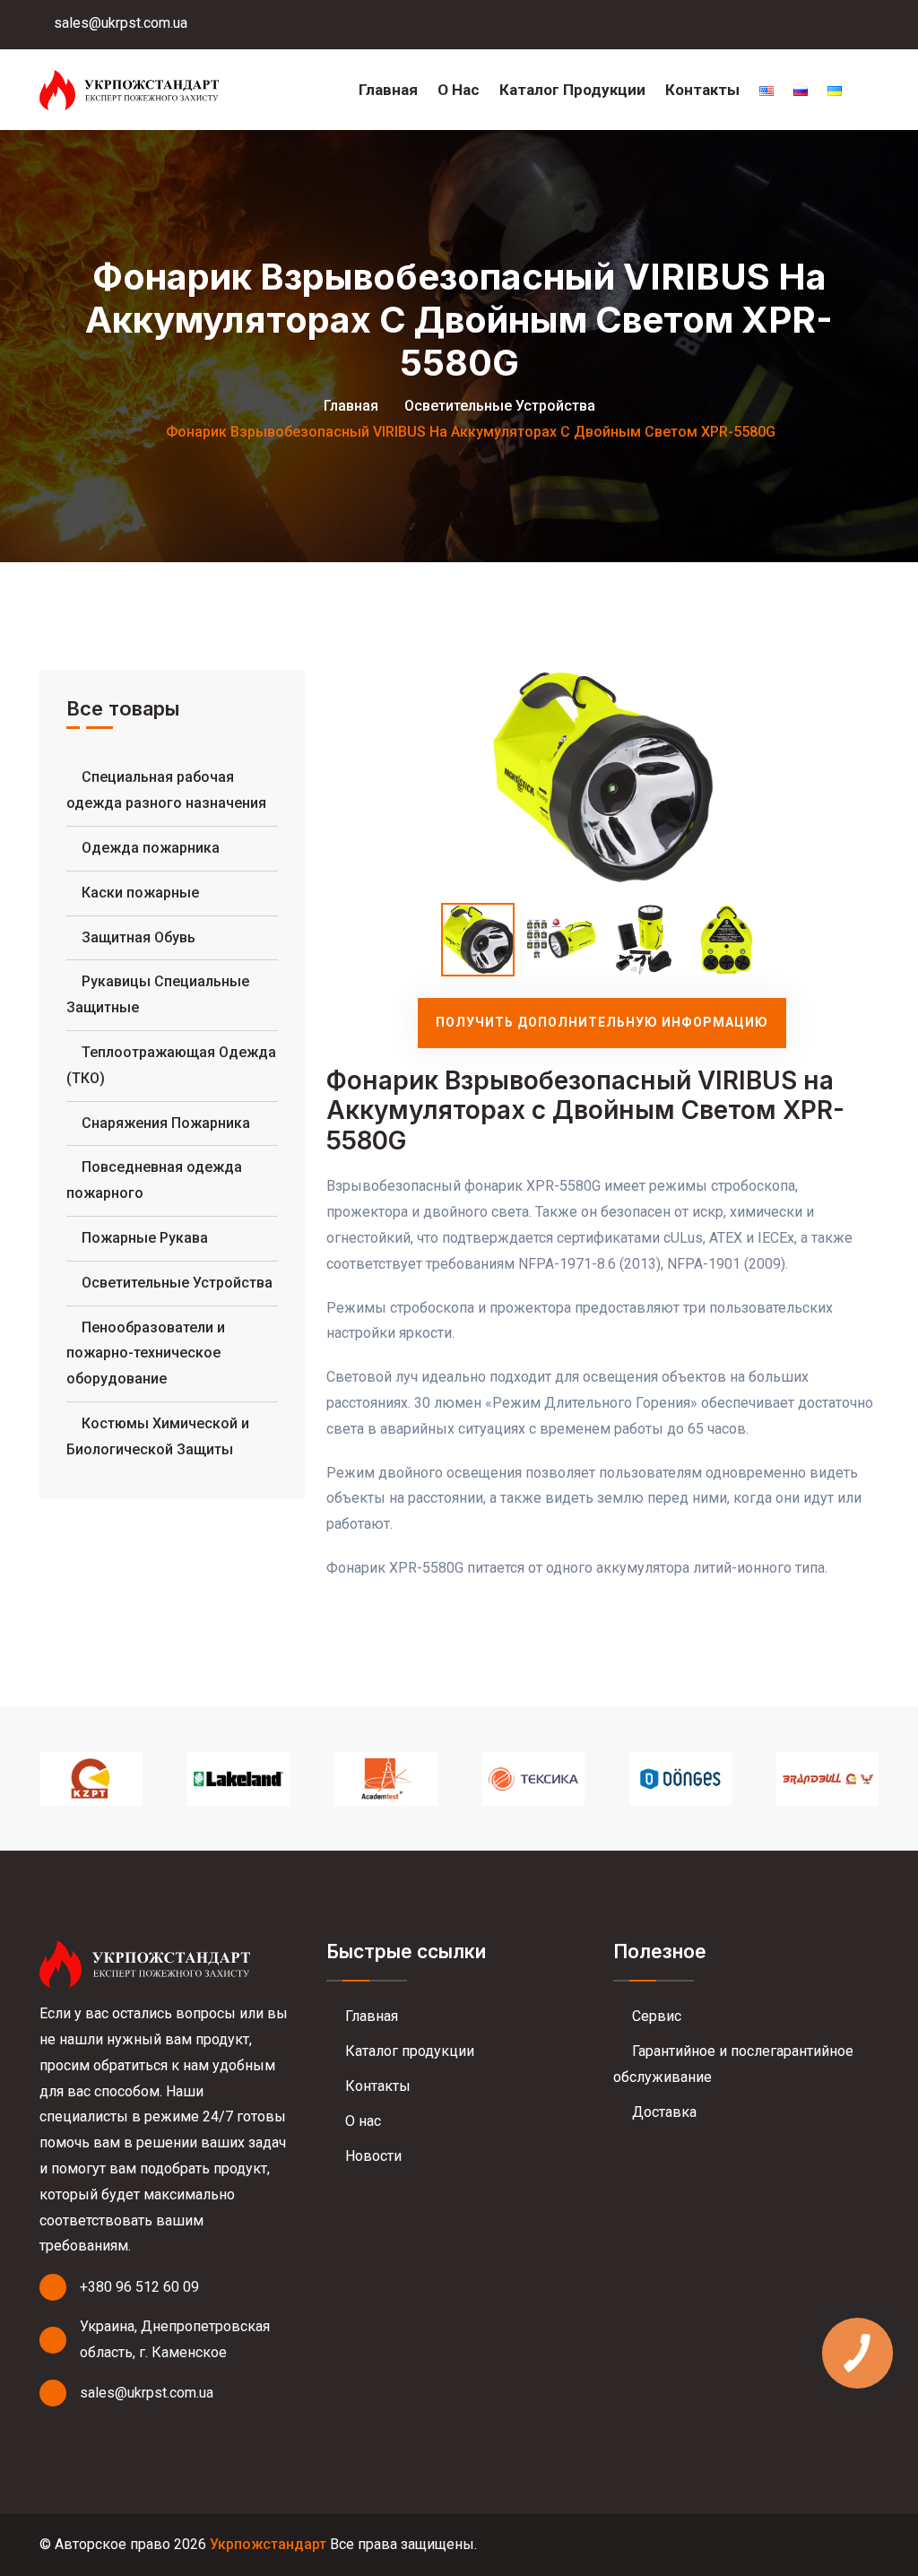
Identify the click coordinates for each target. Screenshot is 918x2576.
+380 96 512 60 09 (139, 2287)
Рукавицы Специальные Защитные (158, 994)
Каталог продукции (572, 90)
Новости (372, 2156)
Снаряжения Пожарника (166, 1123)
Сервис (655, 2016)
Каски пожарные (140, 893)
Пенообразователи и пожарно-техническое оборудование (146, 1353)
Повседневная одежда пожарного (154, 1180)
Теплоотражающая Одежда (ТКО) (171, 1065)
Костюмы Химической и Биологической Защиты (158, 1436)
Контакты (702, 90)
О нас (459, 90)
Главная (388, 90)
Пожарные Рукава (145, 1238)
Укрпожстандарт (268, 2544)
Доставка (663, 2112)
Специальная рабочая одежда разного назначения (166, 790)
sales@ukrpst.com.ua (119, 23)
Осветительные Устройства (500, 406)
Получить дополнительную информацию (602, 1022)
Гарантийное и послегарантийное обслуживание (733, 2064)
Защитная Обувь (139, 937)
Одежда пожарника (151, 848)
